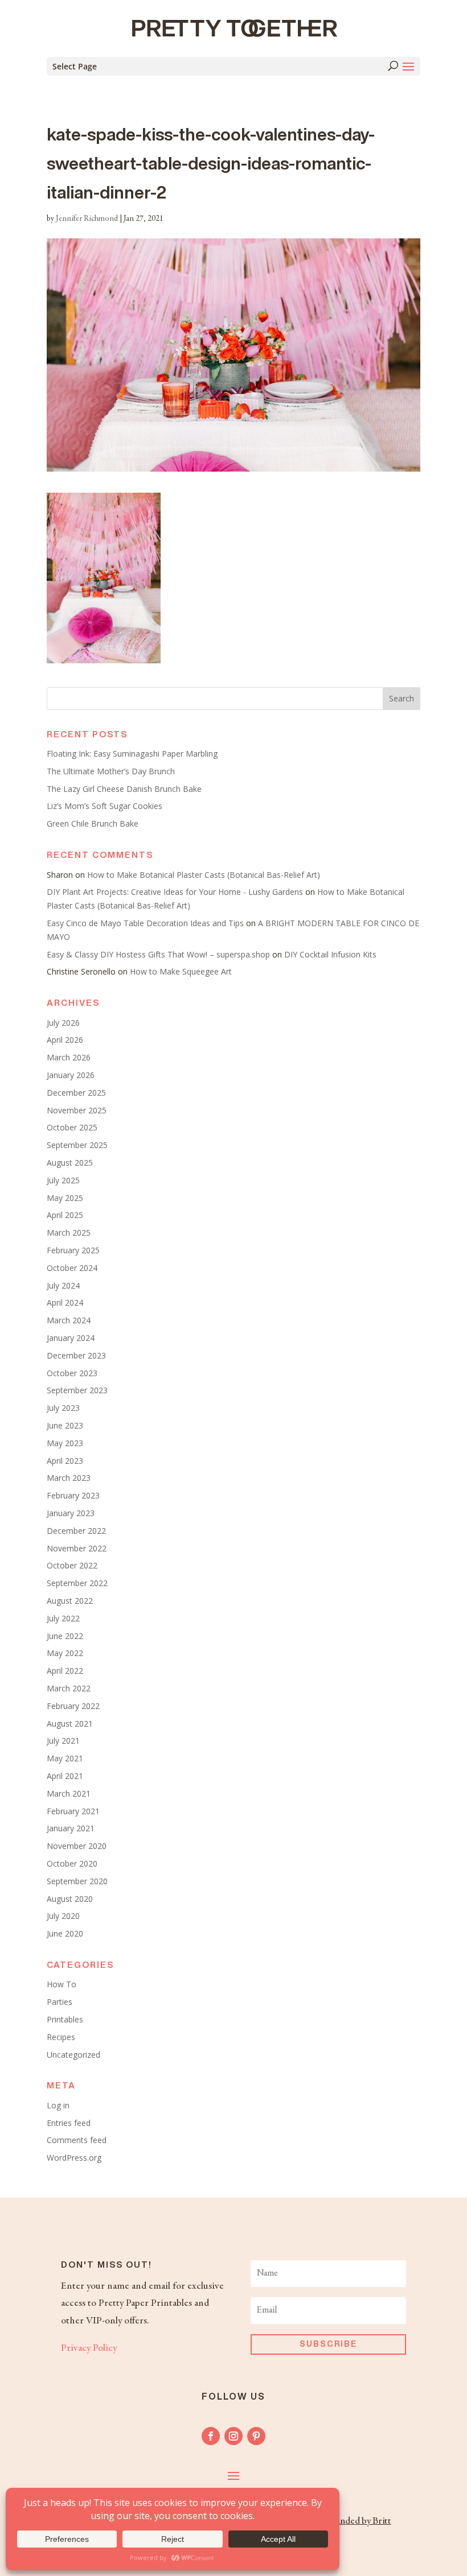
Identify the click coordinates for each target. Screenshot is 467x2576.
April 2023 (65, 1461)
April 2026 (65, 1040)
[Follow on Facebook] (211, 2436)
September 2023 (77, 1390)
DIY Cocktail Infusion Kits (330, 954)
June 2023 (65, 1425)
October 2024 (72, 1268)
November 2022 (77, 1548)
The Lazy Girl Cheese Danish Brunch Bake (124, 789)
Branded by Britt (359, 2521)
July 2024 (63, 1285)
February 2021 (73, 1811)
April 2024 (65, 1303)
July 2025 (63, 1180)
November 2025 (77, 1110)
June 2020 (65, 1933)
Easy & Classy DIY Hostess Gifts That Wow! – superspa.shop (158, 954)
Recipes (61, 2037)
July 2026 (63, 1023)
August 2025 (70, 1163)
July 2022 (63, 1618)
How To (62, 1984)
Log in (58, 2105)
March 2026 (69, 1057)
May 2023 (65, 1443)
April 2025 (65, 1215)
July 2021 (63, 1741)
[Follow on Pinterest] (256, 2436)
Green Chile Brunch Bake (93, 823)
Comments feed (77, 2140)
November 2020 (77, 1846)
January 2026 (71, 1075)
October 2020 (72, 1863)
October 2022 (72, 1565)
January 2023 (71, 1513)
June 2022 (65, 1636)
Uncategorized (73, 2055)
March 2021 (69, 1793)
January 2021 (71, 1828)
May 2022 (65, 1653)
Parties (60, 2002)
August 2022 (70, 1601)
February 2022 (73, 1706)
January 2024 (71, 1338)
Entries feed (69, 2123)
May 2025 (65, 1198)
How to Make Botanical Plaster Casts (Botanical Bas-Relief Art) (204, 875)
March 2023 (69, 1478)
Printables (65, 2019)
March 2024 (69, 1320)
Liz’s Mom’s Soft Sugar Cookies (105, 806)
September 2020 (77, 1881)
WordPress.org (74, 2158)
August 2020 (70, 1899)
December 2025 (76, 1093)
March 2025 (69, 1233)
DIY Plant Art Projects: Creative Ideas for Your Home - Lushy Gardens (175, 892)
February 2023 (73, 1495)
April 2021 (65, 1776)
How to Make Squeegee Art (181, 971)
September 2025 (77, 1145)
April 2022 (65, 1671)
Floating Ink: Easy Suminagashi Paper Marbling (132, 754)
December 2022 (76, 1531)
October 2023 (72, 1373)
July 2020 (63, 1916)
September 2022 (77, 1583)
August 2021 (70, 1723)
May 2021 (65, 1758)
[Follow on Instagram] (233, 2436)
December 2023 (76, 1355)
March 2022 (69, 1688)
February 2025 (73, 1250)
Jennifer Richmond (87, 219)
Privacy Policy (89, 2348)
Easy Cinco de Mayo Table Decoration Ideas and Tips (145, 923)
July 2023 (63, 1408)
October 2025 (72, 1127)
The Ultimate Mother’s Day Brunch (111, 771)
